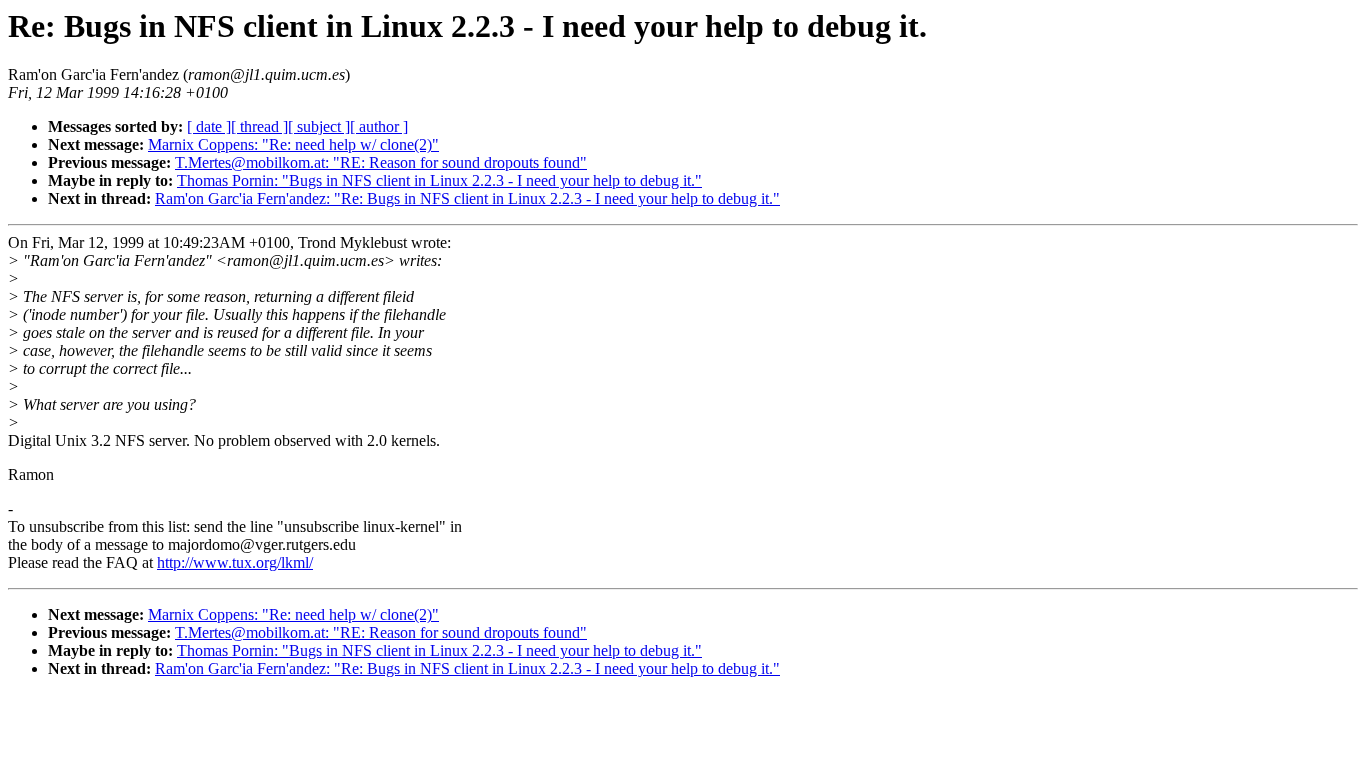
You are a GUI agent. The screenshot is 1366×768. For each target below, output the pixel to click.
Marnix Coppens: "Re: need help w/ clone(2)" (293, 144)
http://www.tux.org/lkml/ (235, 562)
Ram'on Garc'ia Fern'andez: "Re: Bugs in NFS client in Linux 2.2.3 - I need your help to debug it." (467, 198)
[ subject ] (319, 126)
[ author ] (379, 126)
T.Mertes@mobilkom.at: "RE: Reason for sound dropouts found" (381, 162)
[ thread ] (259, 126)
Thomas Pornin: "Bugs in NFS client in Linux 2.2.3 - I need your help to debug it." (439, 180)
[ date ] (209, 126)
